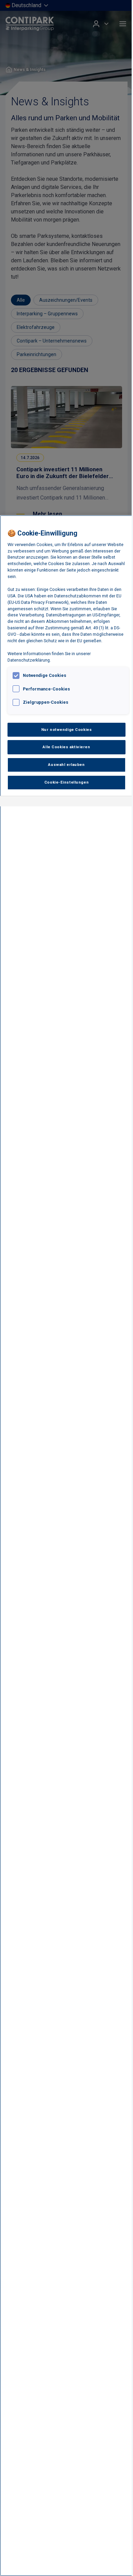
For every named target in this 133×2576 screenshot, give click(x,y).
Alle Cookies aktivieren (66, 747)
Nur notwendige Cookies (67, 730)
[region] (66, 1546)
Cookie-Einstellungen (66, 782)
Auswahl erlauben (66, 765)
